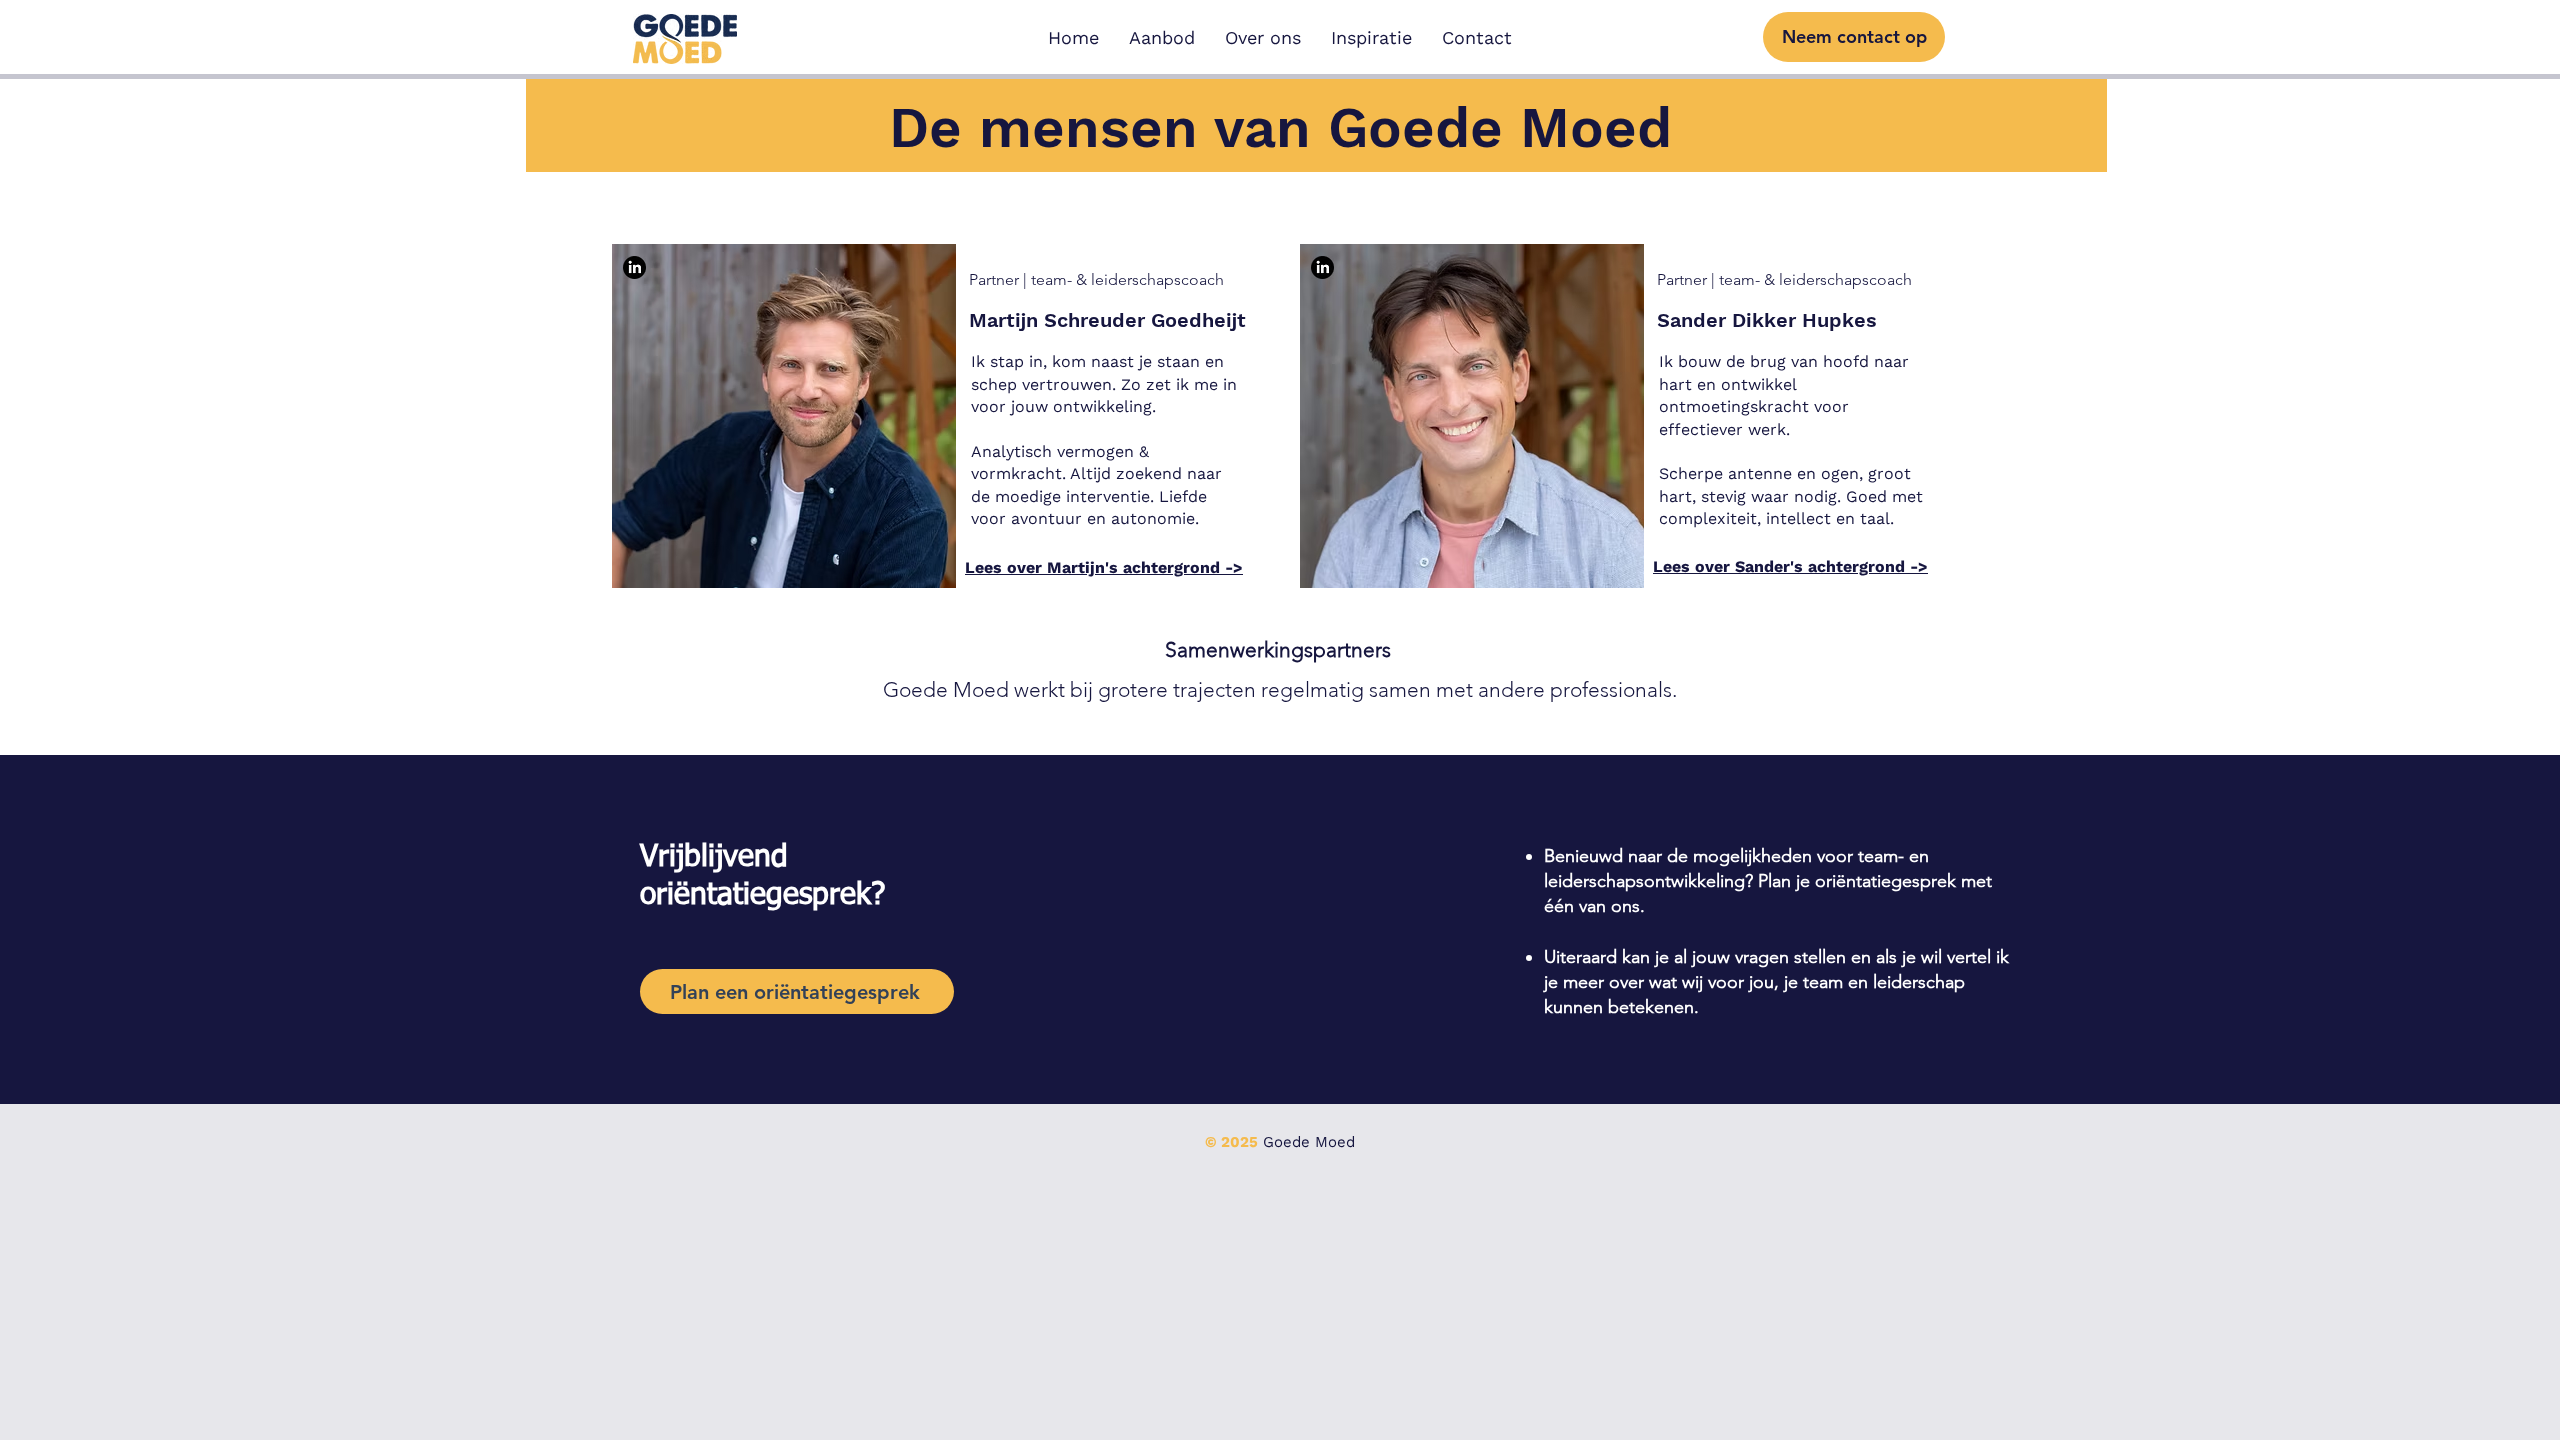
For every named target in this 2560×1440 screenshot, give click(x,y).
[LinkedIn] (634, 267)
